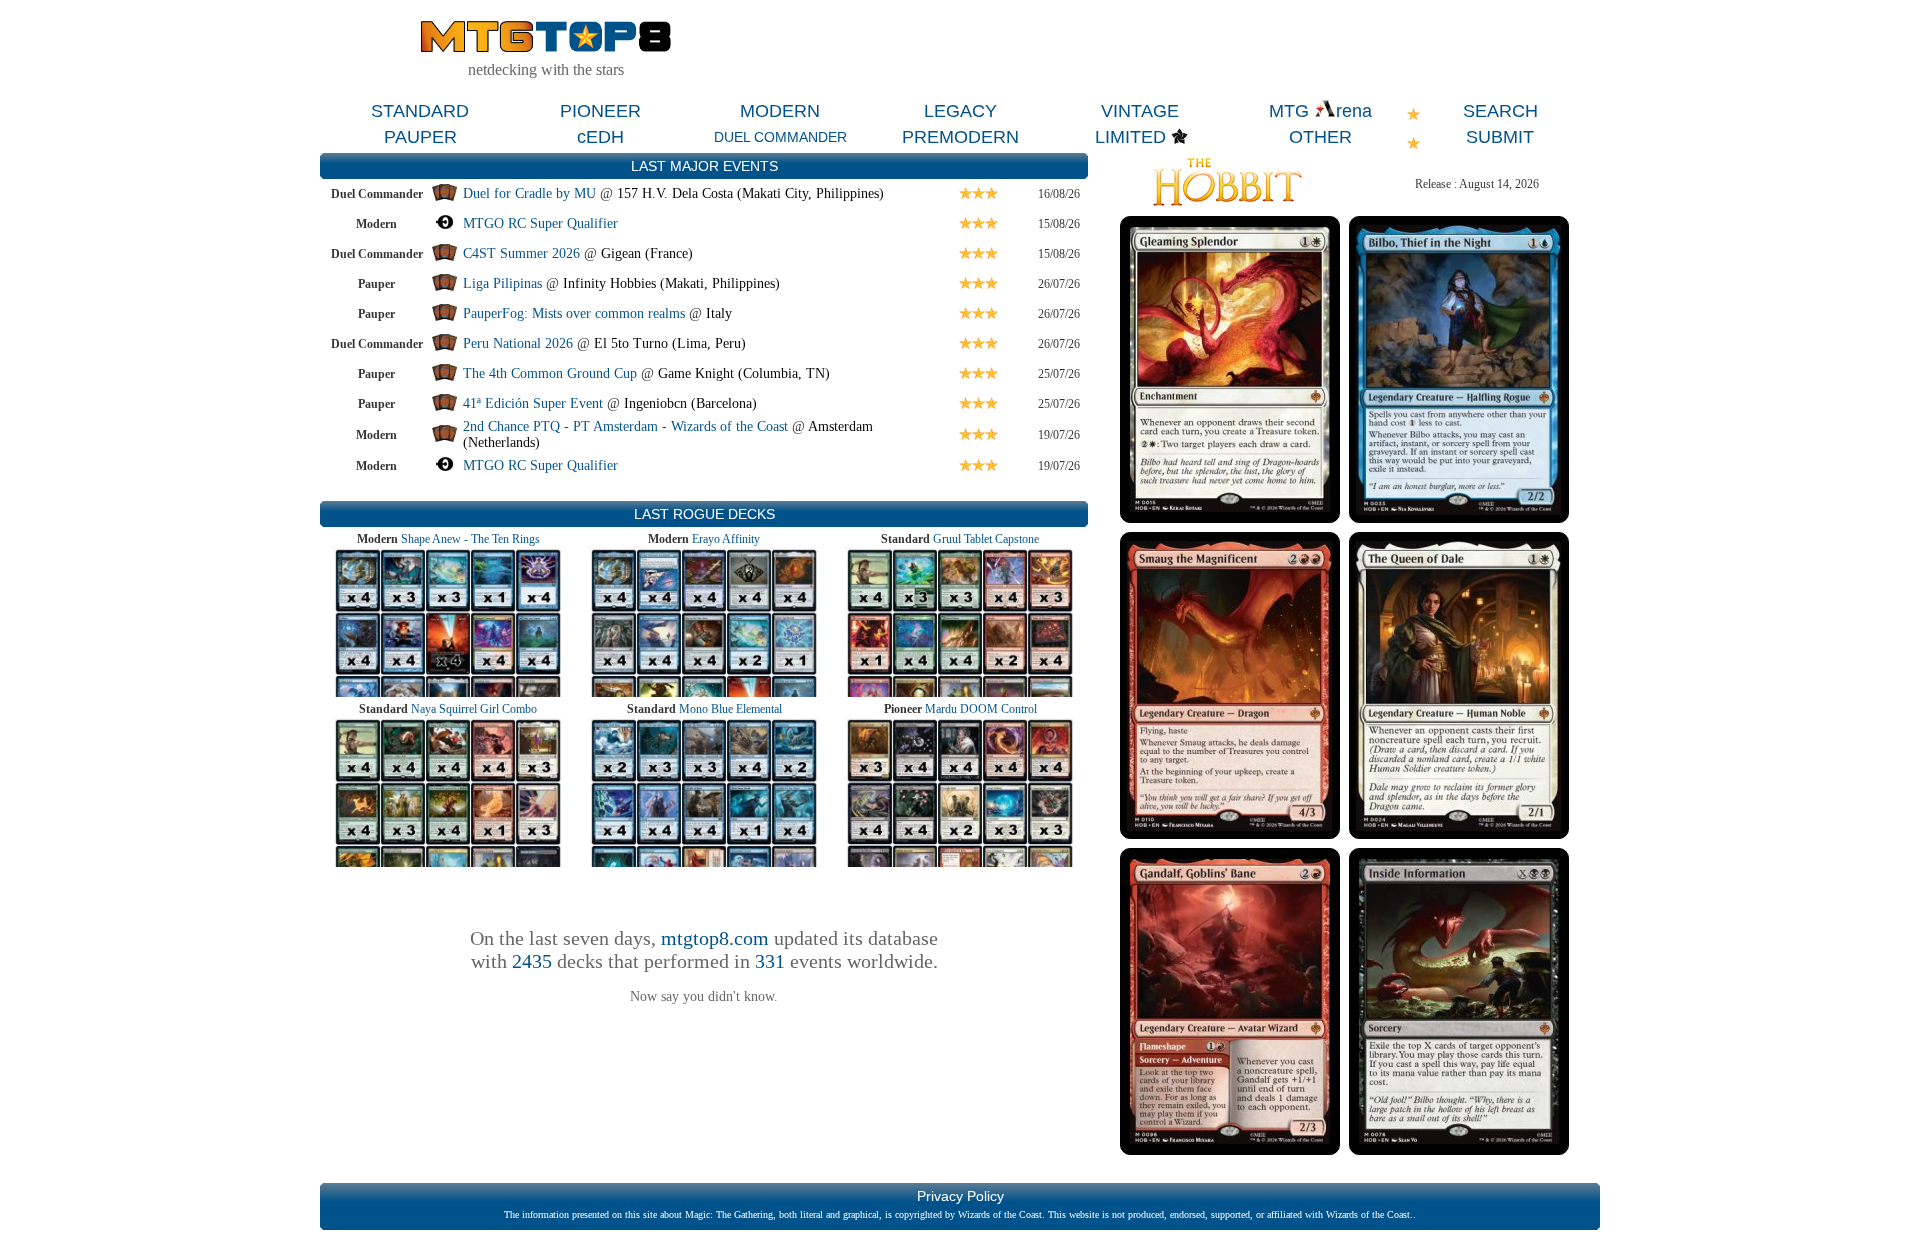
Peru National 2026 (518, 343)
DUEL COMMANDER (780, 137)
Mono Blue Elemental (730, 709)
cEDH (600, 137)
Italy (719, 313)
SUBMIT (1500, 137)
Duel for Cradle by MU (529, 193)
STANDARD (420, 111)
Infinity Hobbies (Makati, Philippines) (671, 283)
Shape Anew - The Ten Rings (470, 539)
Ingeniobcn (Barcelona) (690, 403)
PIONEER (600, 111)
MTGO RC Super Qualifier (540, 223)
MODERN (780, 111)
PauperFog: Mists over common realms (574, 313)
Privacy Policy (960, 1196)
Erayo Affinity (726, 539)
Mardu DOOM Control (981, 709)
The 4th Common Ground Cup (550, 373)
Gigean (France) (647, 253)
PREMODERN (960, 137)
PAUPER (420, 137)
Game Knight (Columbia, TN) (744, 373)
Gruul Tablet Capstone (986, 539)
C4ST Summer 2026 (521, 253)
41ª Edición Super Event (533, 403)
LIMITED (1130, 137)
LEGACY (960, 111)
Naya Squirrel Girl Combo (474, 709)
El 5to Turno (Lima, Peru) (670, 343)
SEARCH (1500, 111)
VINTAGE (1140, 111)
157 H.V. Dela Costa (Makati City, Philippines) (750, 193)
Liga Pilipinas (504, 283)
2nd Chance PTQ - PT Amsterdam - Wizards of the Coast (625, 426)
